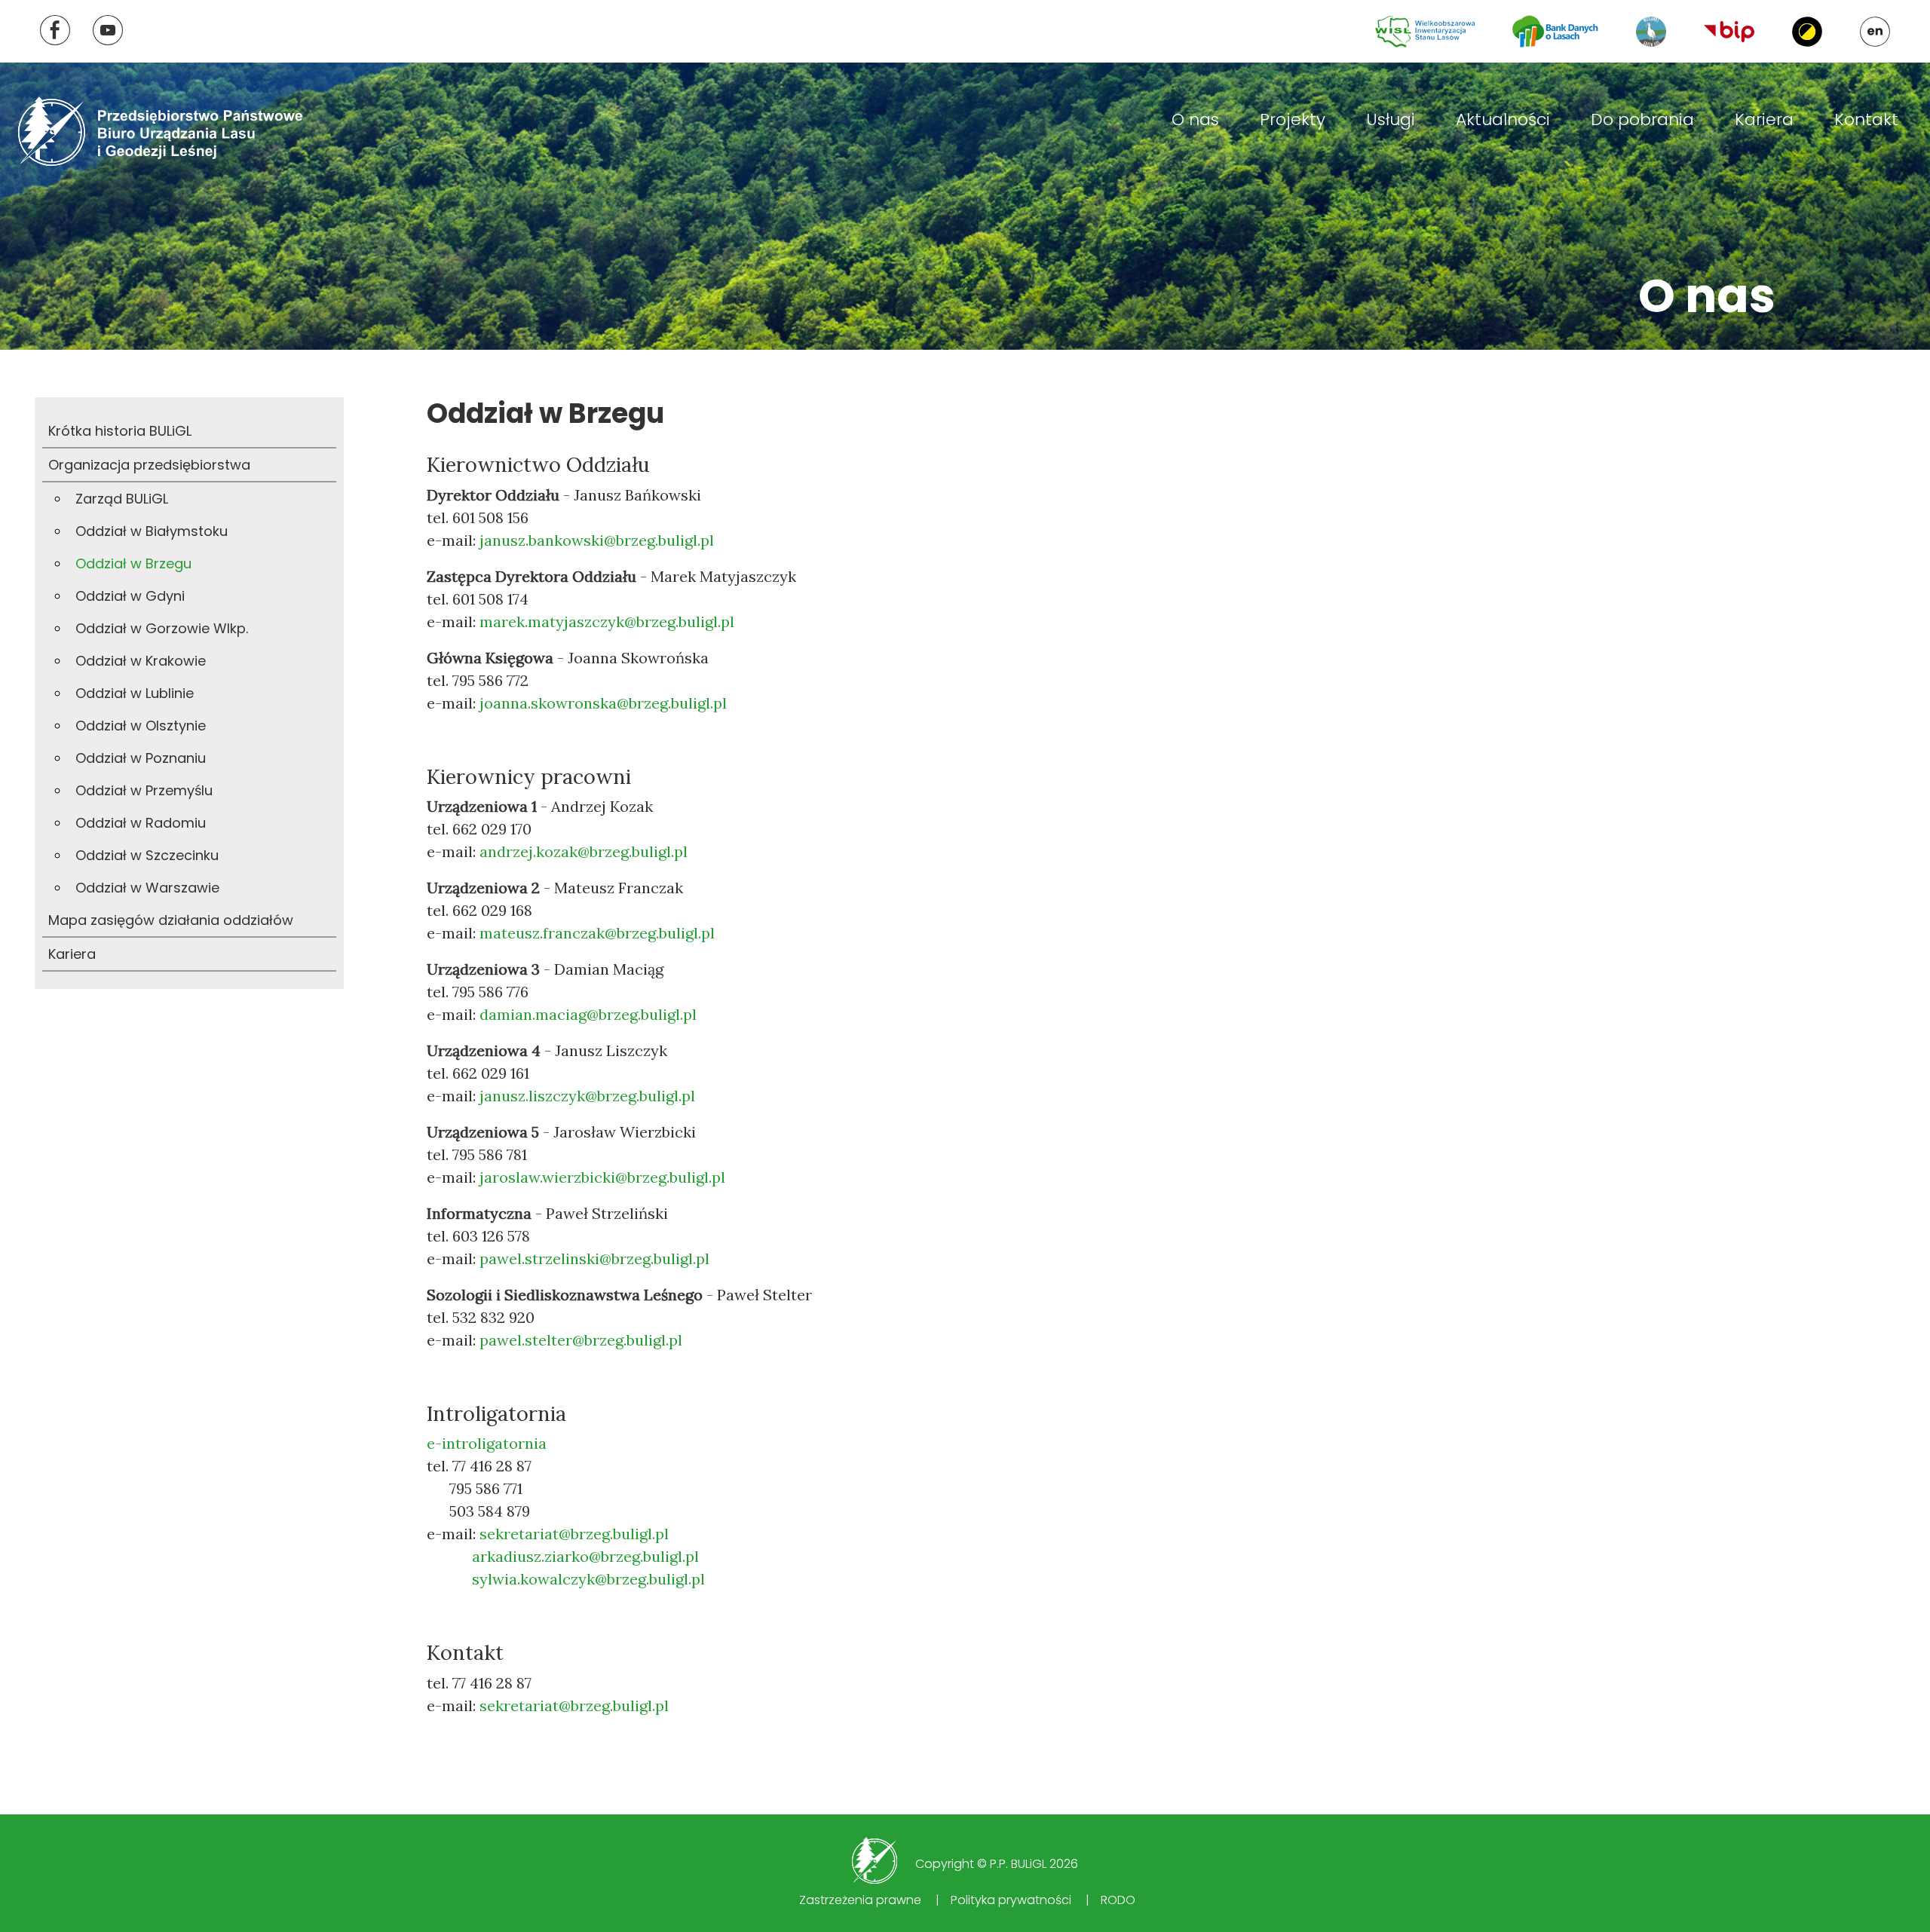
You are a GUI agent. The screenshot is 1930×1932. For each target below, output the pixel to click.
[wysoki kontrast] (1807, 32)
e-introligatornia (487, 1443)
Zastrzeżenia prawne (860, 1900)
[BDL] (1555, 31)
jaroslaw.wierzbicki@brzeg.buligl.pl (602, 1177)
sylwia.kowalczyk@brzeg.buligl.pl (588, 1579)
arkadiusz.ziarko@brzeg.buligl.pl (585, 1556)
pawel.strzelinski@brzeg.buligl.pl (594, 1258)
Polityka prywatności (1011, 1900)
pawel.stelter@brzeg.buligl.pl (581, 1340)
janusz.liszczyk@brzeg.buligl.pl (587, 1096)
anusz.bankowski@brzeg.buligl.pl (599, 540)
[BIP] (1729, 31)
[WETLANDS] (1651, 32)
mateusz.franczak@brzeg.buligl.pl (597, 933)
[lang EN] (1875, 32)
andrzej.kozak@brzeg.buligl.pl (584, 851)
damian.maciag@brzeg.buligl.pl (588, 1014)
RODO (1118, 1900)
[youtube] (108, 30)
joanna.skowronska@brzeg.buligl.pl (603, 703)
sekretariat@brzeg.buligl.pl (574, 1534)
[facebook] (55, 30)
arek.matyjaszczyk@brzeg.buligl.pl (614, 622)
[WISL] (1425, 32)
